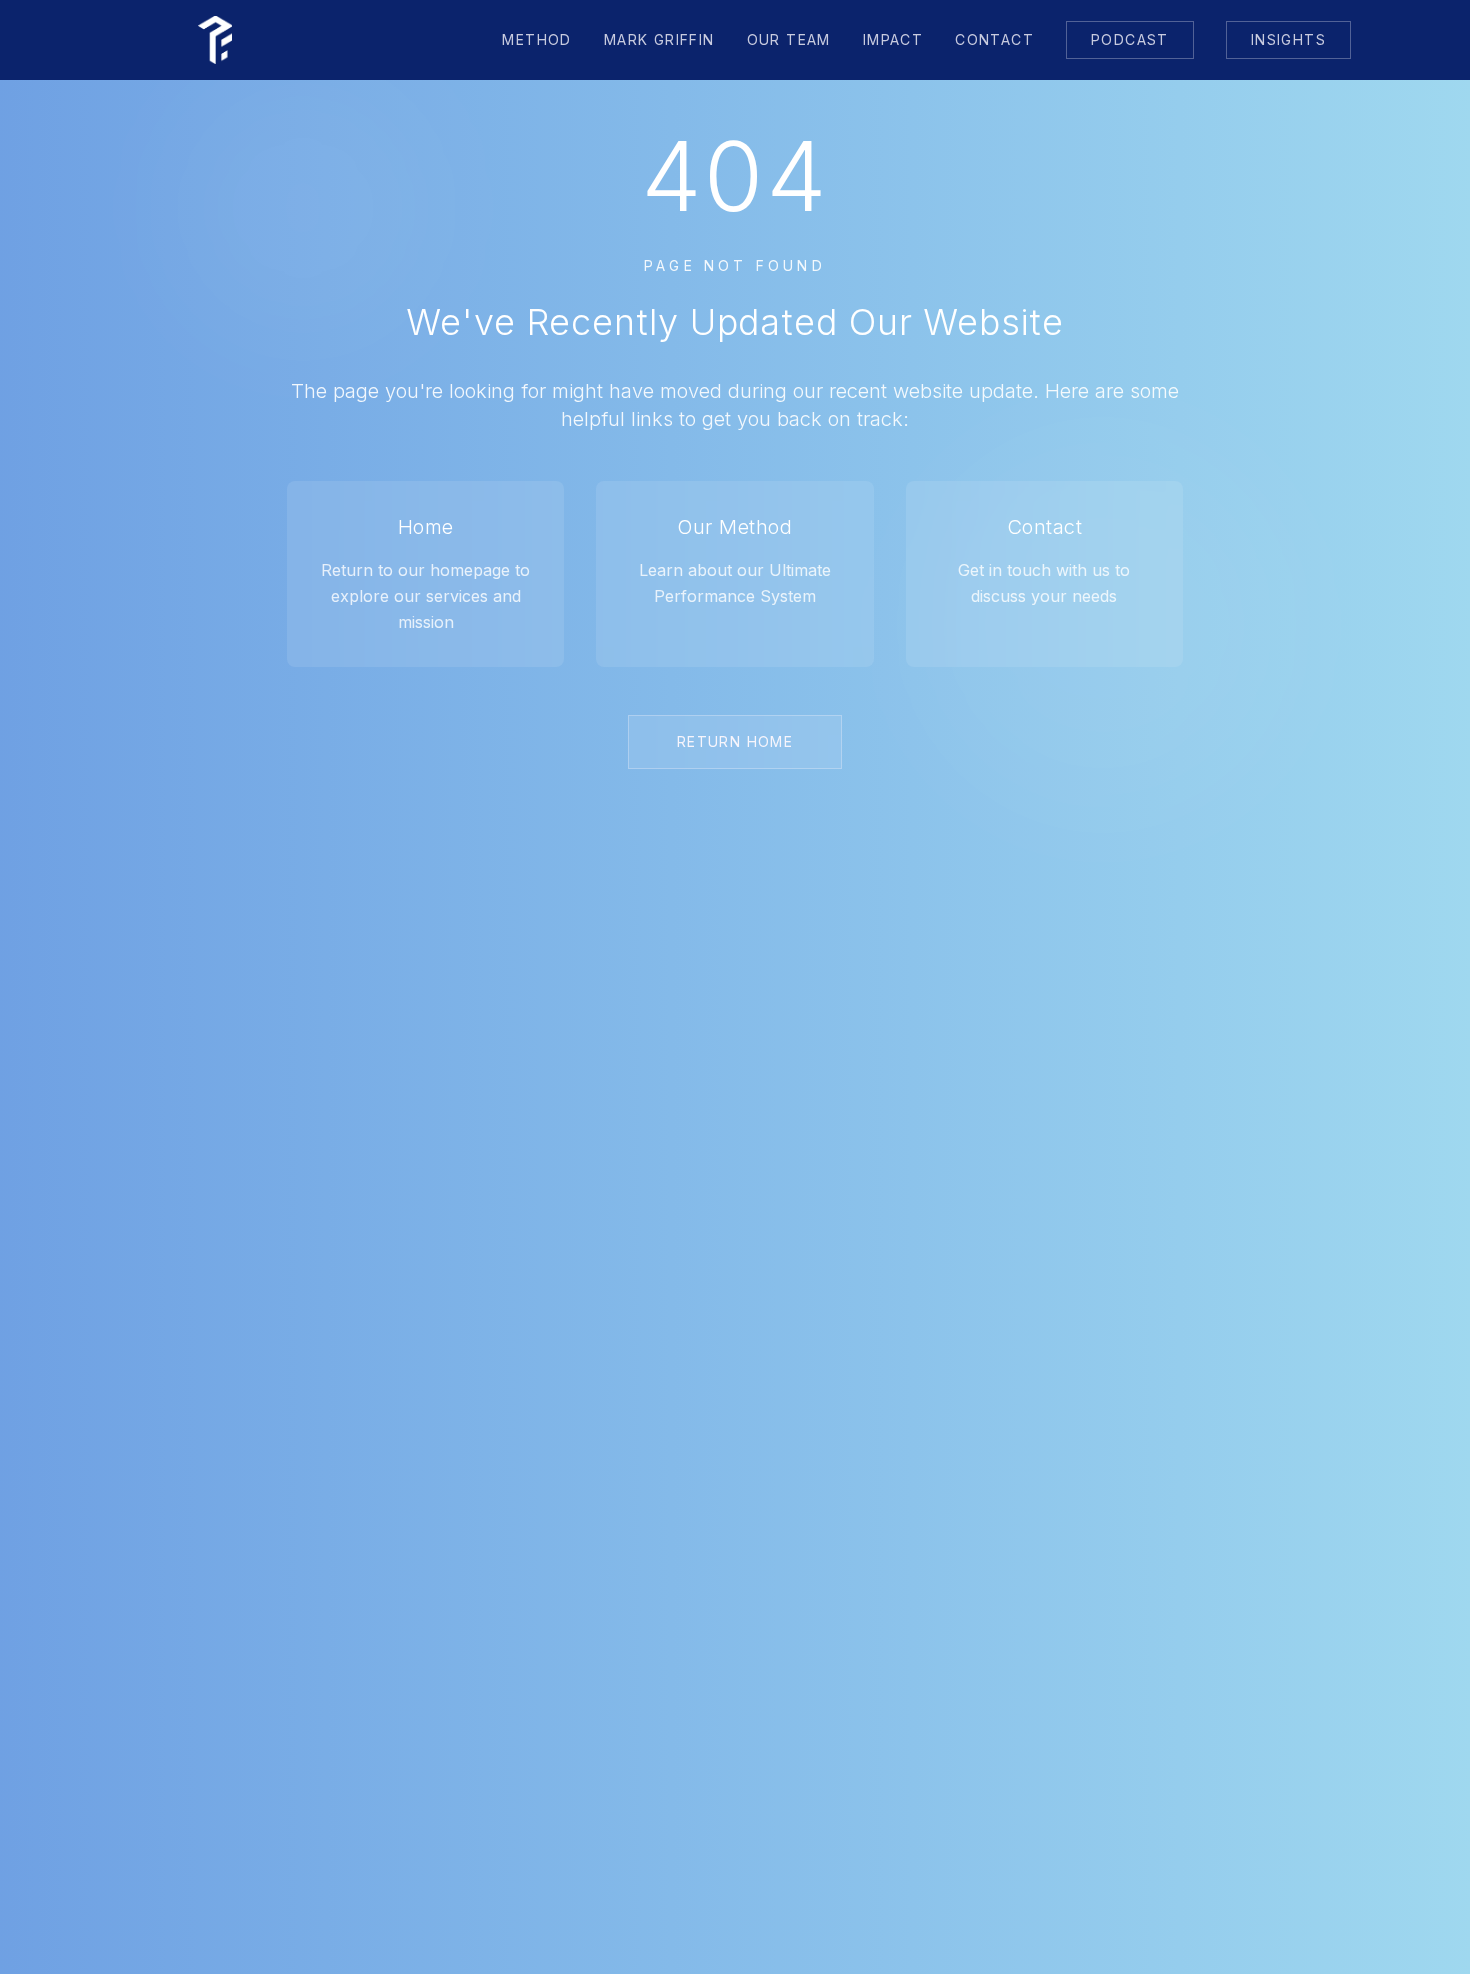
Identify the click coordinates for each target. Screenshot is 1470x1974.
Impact (893, 39)
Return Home (735, 741)
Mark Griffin (659, 39)
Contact (994, 39)
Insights (1288, 39)
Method (536, 39)
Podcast (1130, 39)
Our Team (789, 39)
